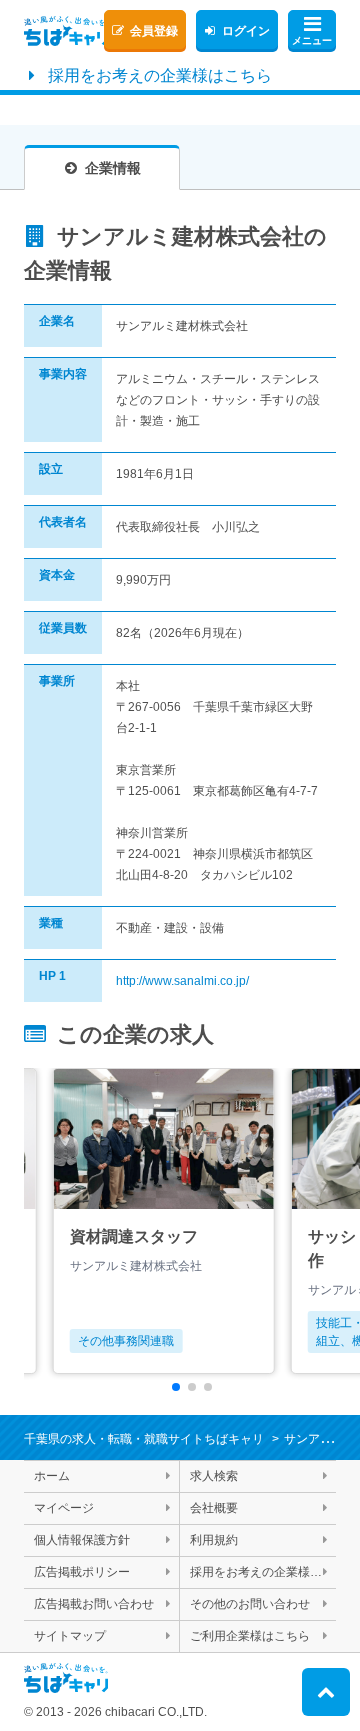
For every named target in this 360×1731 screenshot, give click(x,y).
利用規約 (214, 1540)
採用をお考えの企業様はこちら (160, 75)
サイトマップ (70, 1636)
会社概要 (214, 1508)
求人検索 (214, 1476)
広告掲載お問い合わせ (94, 1604)
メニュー (312, 40)
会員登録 (154, 31)
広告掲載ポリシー (82, 1572)
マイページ (64, 1508)
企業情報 (113, 168)
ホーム (52, 1476)
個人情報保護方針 (82, 1540)
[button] (176, 1387)
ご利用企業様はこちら (250, 1636)
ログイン (246, 31)
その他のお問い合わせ (250, 1604)
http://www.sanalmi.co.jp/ (182, 981)
